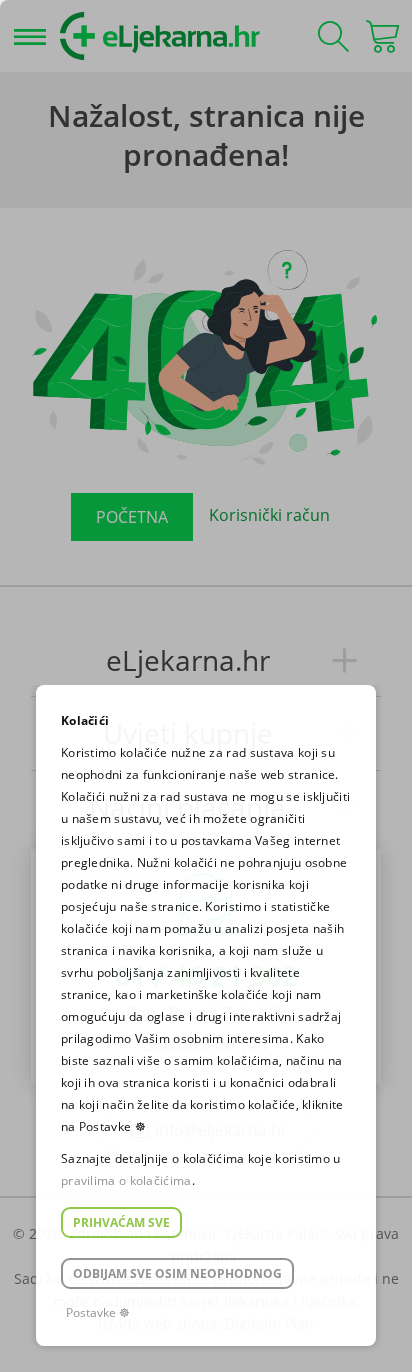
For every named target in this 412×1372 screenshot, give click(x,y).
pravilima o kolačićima (126, 1180)
